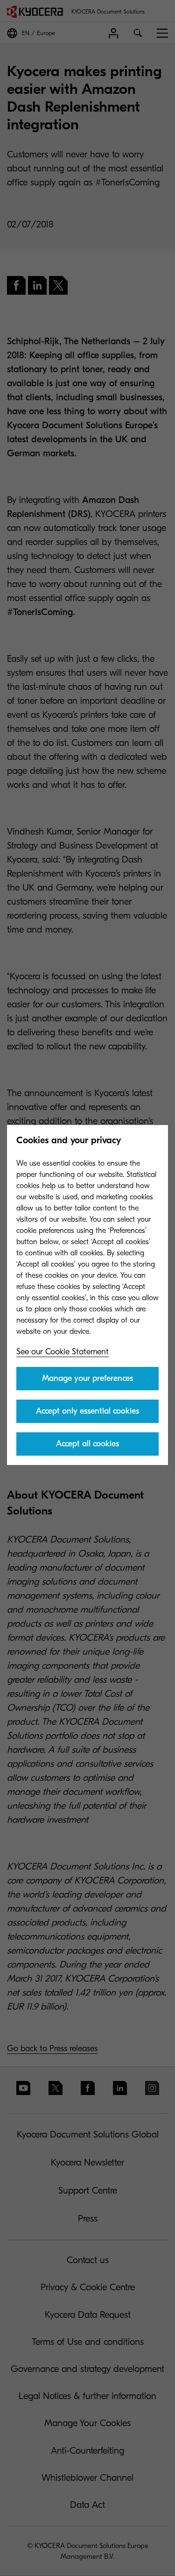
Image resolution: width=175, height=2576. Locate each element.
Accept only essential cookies (87, 1411)
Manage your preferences (87, 1378)
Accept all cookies (87, 1444)
